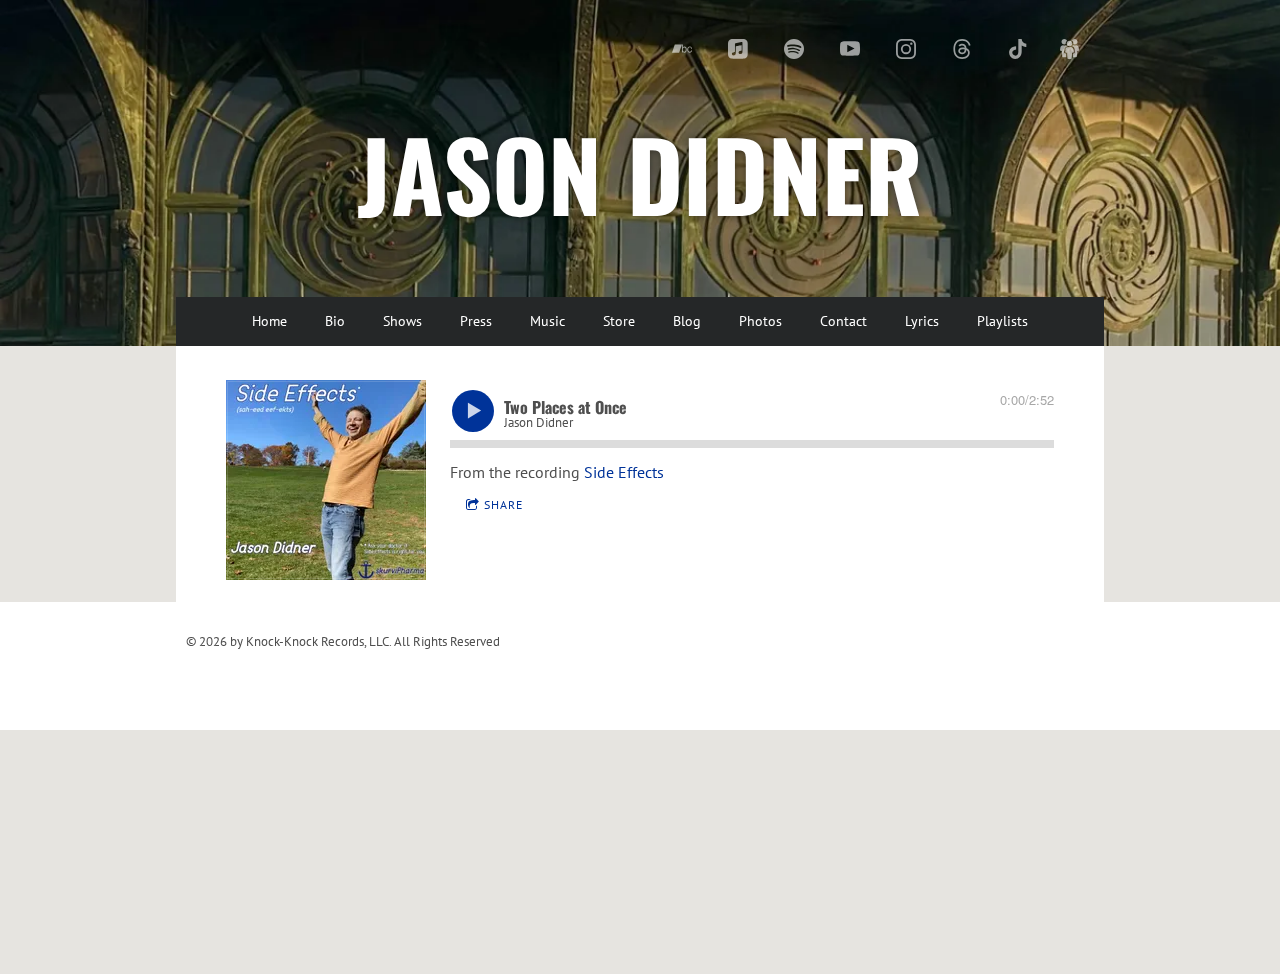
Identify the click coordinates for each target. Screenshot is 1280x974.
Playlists (1002, 321)
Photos (760, 321)
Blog (687, 321)
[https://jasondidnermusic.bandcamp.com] (682, 49)
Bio (335, 321)
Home (269, 321)
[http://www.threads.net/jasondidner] (962, 49)
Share (503, 504)
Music (547, 321)
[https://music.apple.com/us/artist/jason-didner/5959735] (738, 49)
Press (476, 321)
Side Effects (624, 472)
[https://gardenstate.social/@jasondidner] (1070, 49)
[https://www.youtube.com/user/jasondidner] (850, 49)
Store (619, 321)
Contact (843, 321)
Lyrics (922, 321)
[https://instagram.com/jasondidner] (906, 49)
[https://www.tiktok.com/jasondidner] (1018, 49)
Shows (402, 321)
